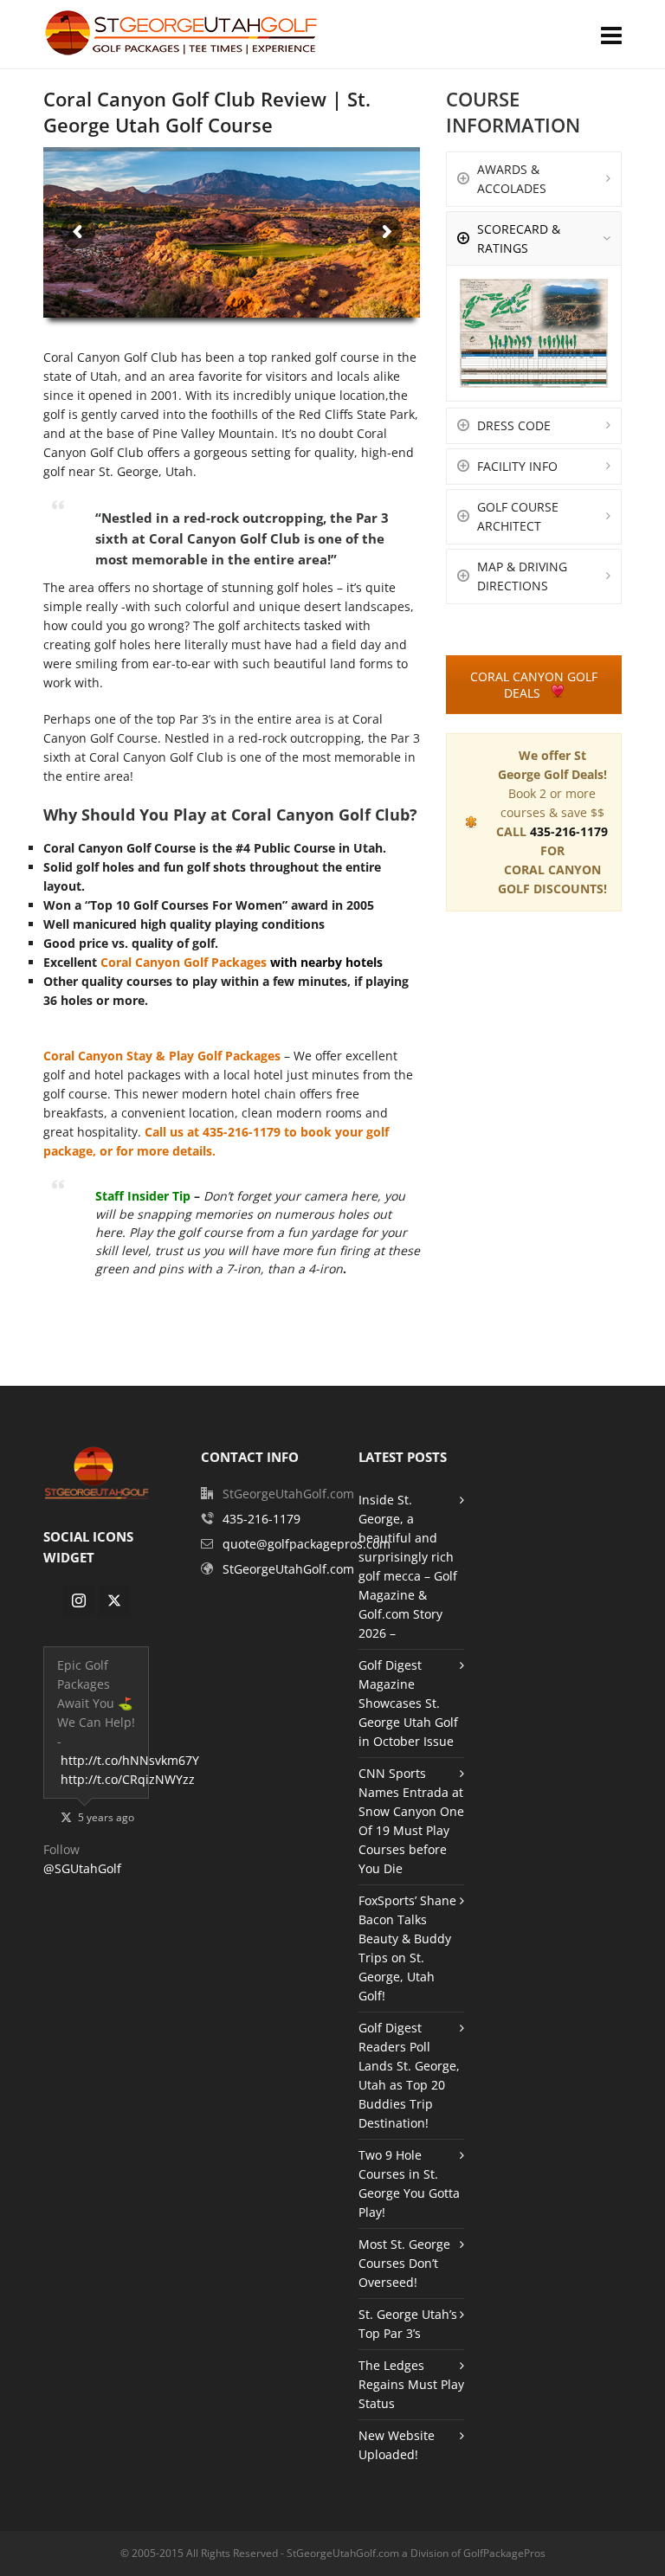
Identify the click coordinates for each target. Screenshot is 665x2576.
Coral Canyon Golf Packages (184, 962)
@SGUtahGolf (82, 1868)
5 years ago (106, 1817)
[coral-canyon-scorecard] (534, 333)
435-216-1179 (243, 1132)
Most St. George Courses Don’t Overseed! (404, 2263)
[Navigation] (611, 35)
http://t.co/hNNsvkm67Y (130, 1760)
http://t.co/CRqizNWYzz (128, 1779)
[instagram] (79, 1600)
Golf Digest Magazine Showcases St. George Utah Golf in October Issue (408, 1703)
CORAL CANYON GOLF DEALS (534, 685)
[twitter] (114, 1600)
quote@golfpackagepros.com (307, 1544)
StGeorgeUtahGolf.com (288, 1569)
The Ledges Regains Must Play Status (411, 2384)
